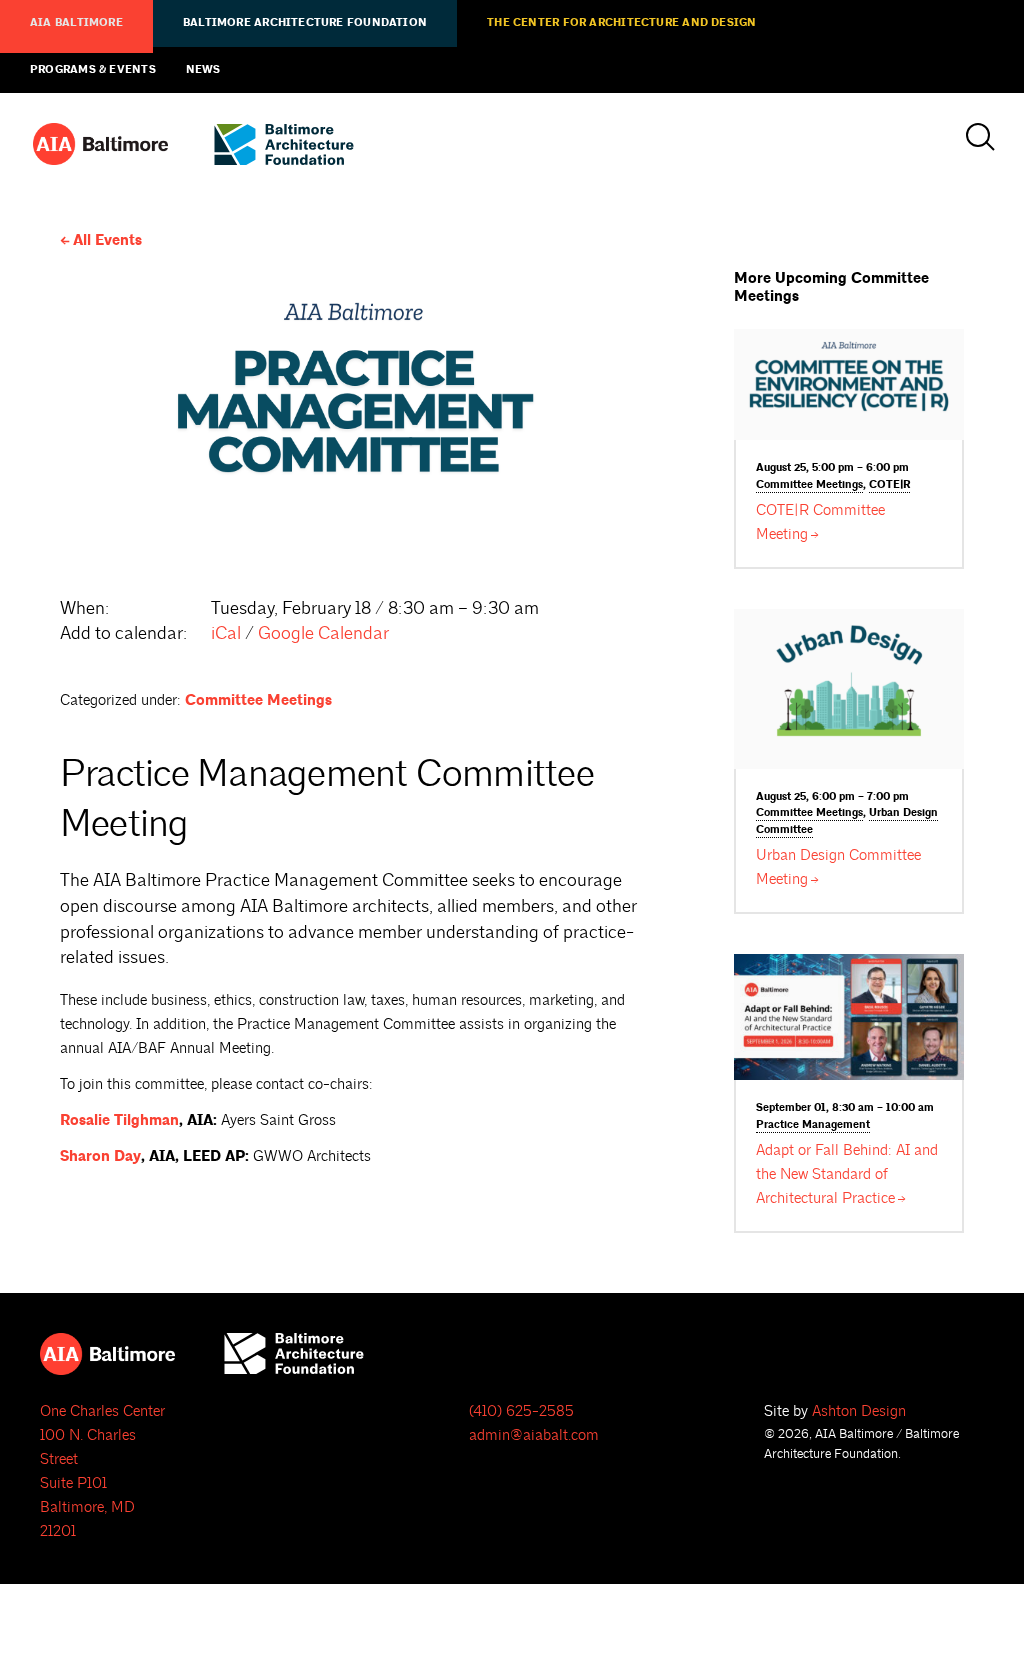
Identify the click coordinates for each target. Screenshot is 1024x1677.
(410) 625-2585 (521, 1411)
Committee (809, 485)
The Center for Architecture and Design (621, 23)
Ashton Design (859, 1411)
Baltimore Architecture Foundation (305, 23)
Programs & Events (93, 70)
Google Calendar (323, 633)
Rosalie (119, 1120)
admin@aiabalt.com (534, 1435)
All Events (107, 240)
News (203, 70)
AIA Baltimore (76, 23)
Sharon (100, 1156)
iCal (226, 633)
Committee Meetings (258, 700)
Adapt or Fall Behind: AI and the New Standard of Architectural (847, 1174)
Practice (813, 1125)
